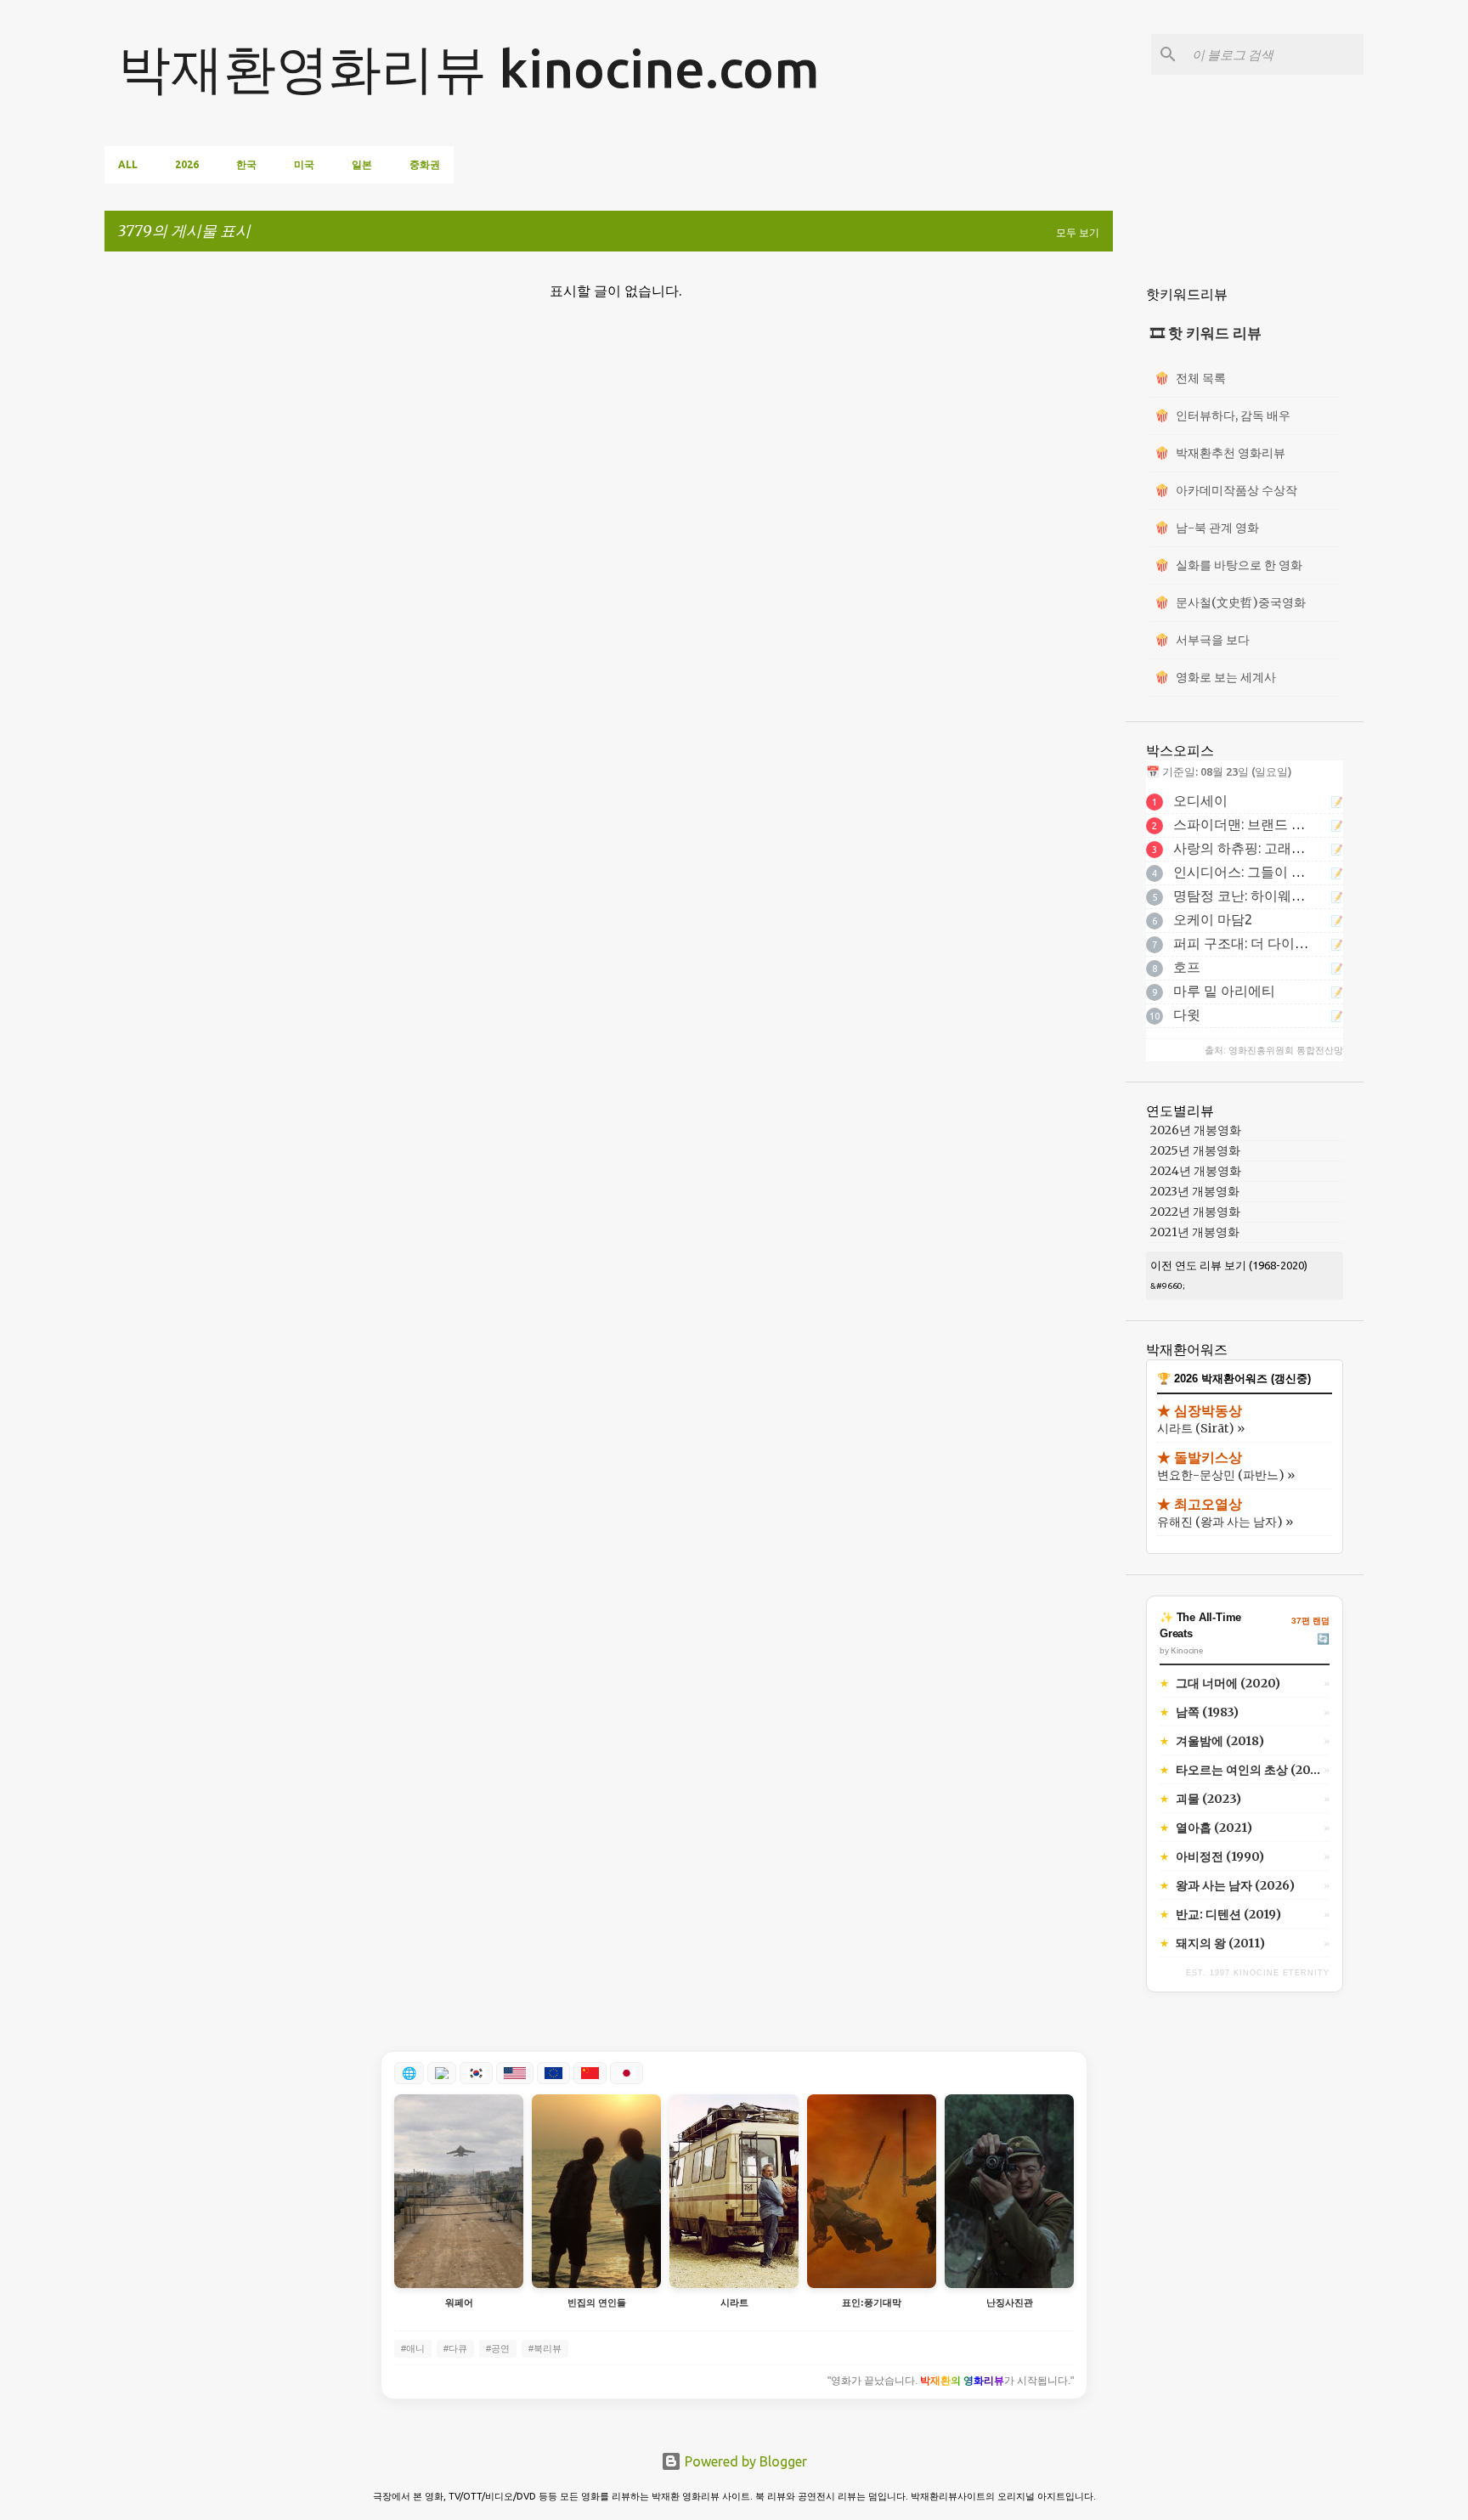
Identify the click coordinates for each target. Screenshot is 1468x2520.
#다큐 (455, 2348)
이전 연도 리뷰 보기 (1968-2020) (1229, 1265)
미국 (304, 164)
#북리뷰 (545, 2348)
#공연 (498, 2348)
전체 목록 (1190, 378)
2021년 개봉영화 (1195, 1232)
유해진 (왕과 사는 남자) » (1225, 1522)
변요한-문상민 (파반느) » (1226, 1475)
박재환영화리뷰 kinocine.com (469, 68)
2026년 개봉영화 (1196, 1130)
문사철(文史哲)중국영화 (1230, 602)
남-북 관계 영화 (1207, 528)
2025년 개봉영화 (1195, 1150)
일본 (362, 164)
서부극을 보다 (1202, 640)
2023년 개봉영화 (1195, 1191)
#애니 (413, 2348)
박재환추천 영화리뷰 (1220, 453)
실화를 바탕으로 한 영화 (1228, 565)
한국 (246, 164)
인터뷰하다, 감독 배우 (1222, 415)
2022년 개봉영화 (1195, 1212)
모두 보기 (1078, 232)
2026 (187, 164)
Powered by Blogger (744, 2461)
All (128, 164)
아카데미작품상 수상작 (1226, 490)
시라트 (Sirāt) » (1201, 1428)
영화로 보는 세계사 (1215, 677)
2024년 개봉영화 (1196, 1171)
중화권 (425, 164)
